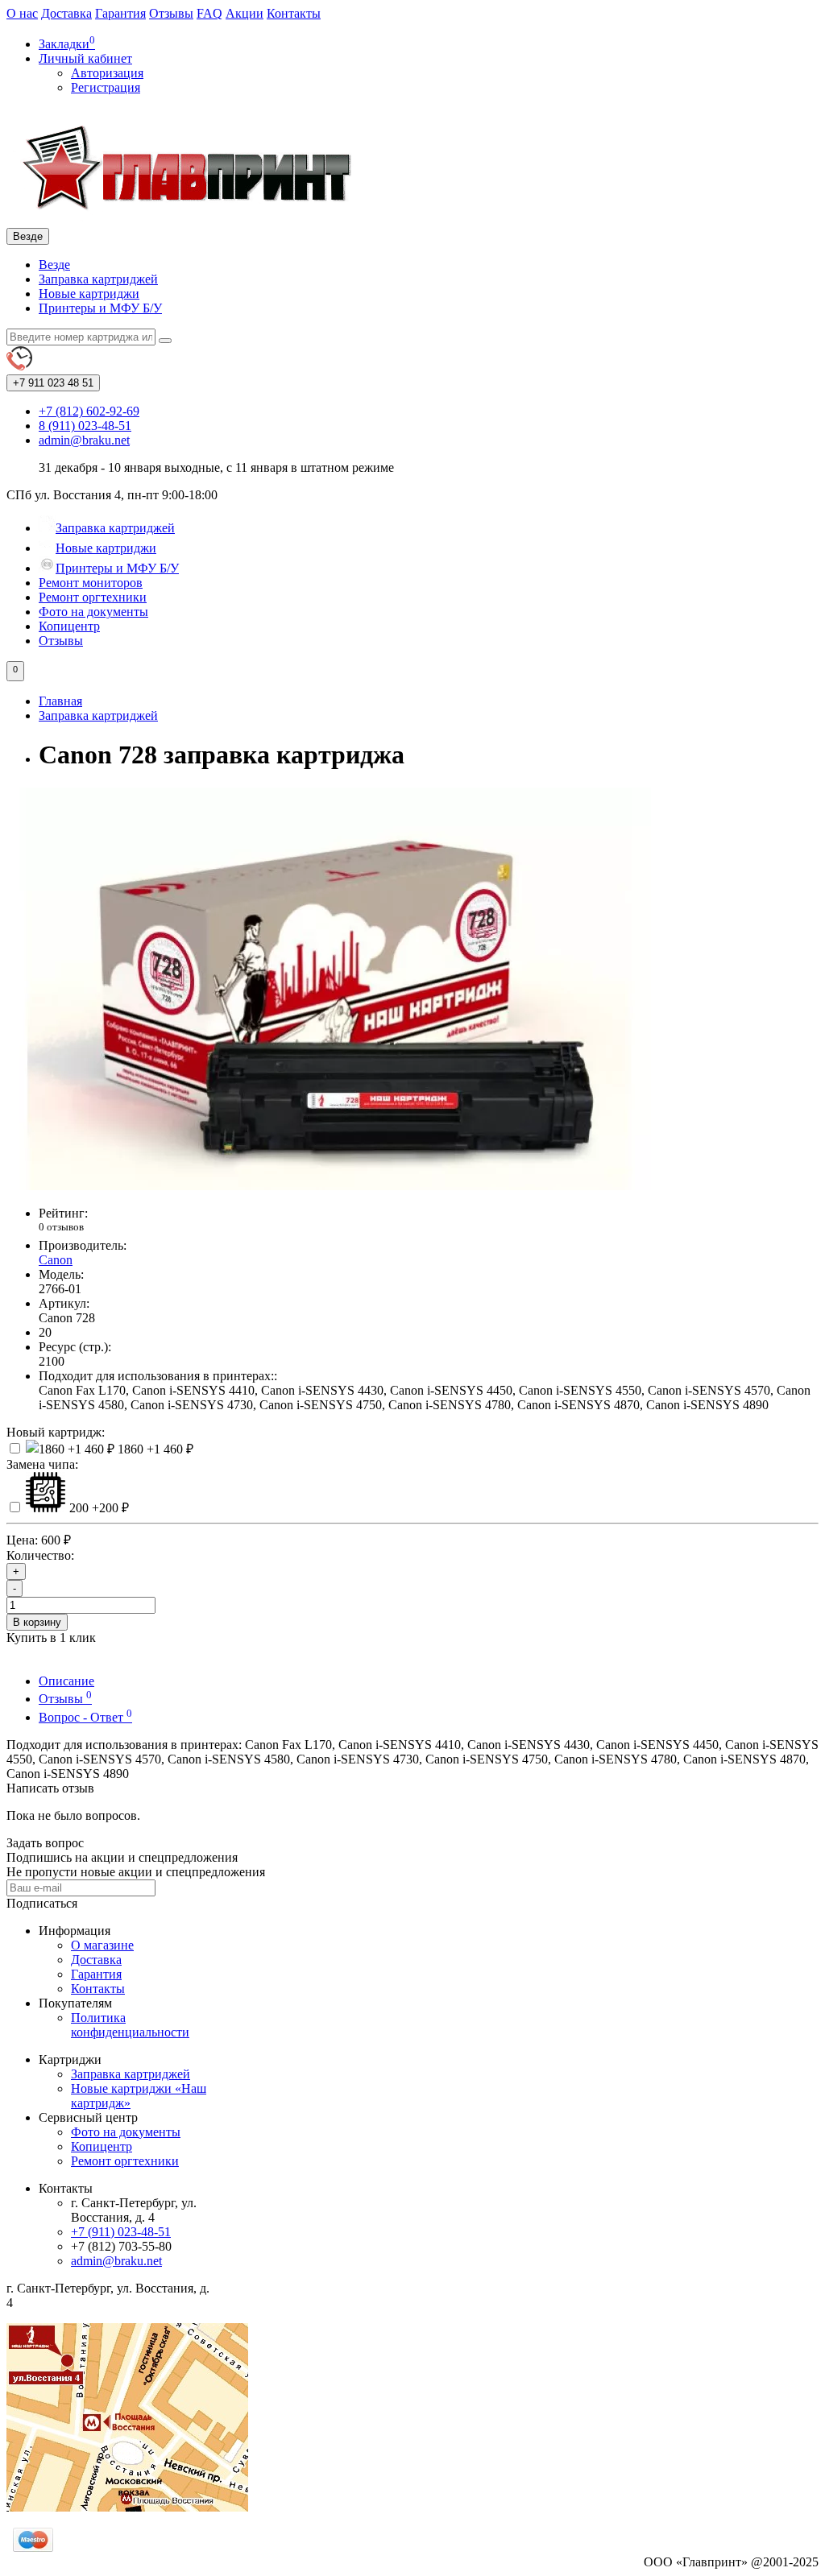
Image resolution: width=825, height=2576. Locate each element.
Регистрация (106, 87)
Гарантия (120, 13)
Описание (66, 1681)
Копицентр (69, 626)
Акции (245, 13)
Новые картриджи (89, 294)
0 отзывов (61, 1227)
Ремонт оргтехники (93, 597)
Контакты (294, 13)
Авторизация (107, 73)
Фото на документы (93, 612)
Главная (60, 701)
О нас (22, 13)
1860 (154, 1449)
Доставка (66, 13)
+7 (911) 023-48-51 (121, 2232)
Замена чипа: (42, 1464)
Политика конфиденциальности (130, 2025)
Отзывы (171, 13)
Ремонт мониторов (91, 583)
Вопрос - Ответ (85, 1717)
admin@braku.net (116, 2261)
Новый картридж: (56, 1432)
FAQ (209, 13)
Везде (54, 265)
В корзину (37, 1622)
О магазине (102, 1945)
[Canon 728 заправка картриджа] (329, 1186)
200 (97, 1508)
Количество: (40, 1555)
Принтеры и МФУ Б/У (100, 308)
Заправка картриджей (98, 279)
